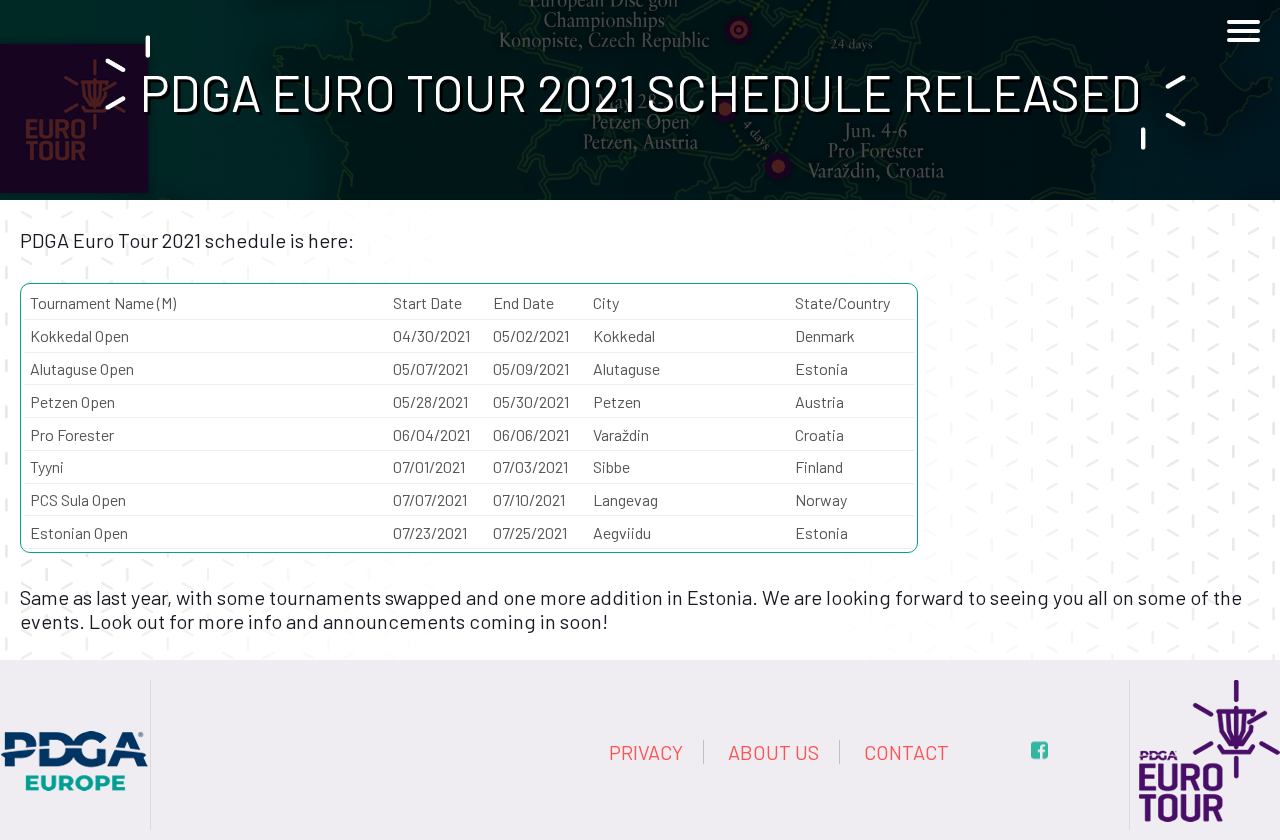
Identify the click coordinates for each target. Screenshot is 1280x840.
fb (1039, 750)
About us (773, 752)
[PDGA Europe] (75, 692)
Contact (906, 752)
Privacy (646, 752)
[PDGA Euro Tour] (1205, 692)
